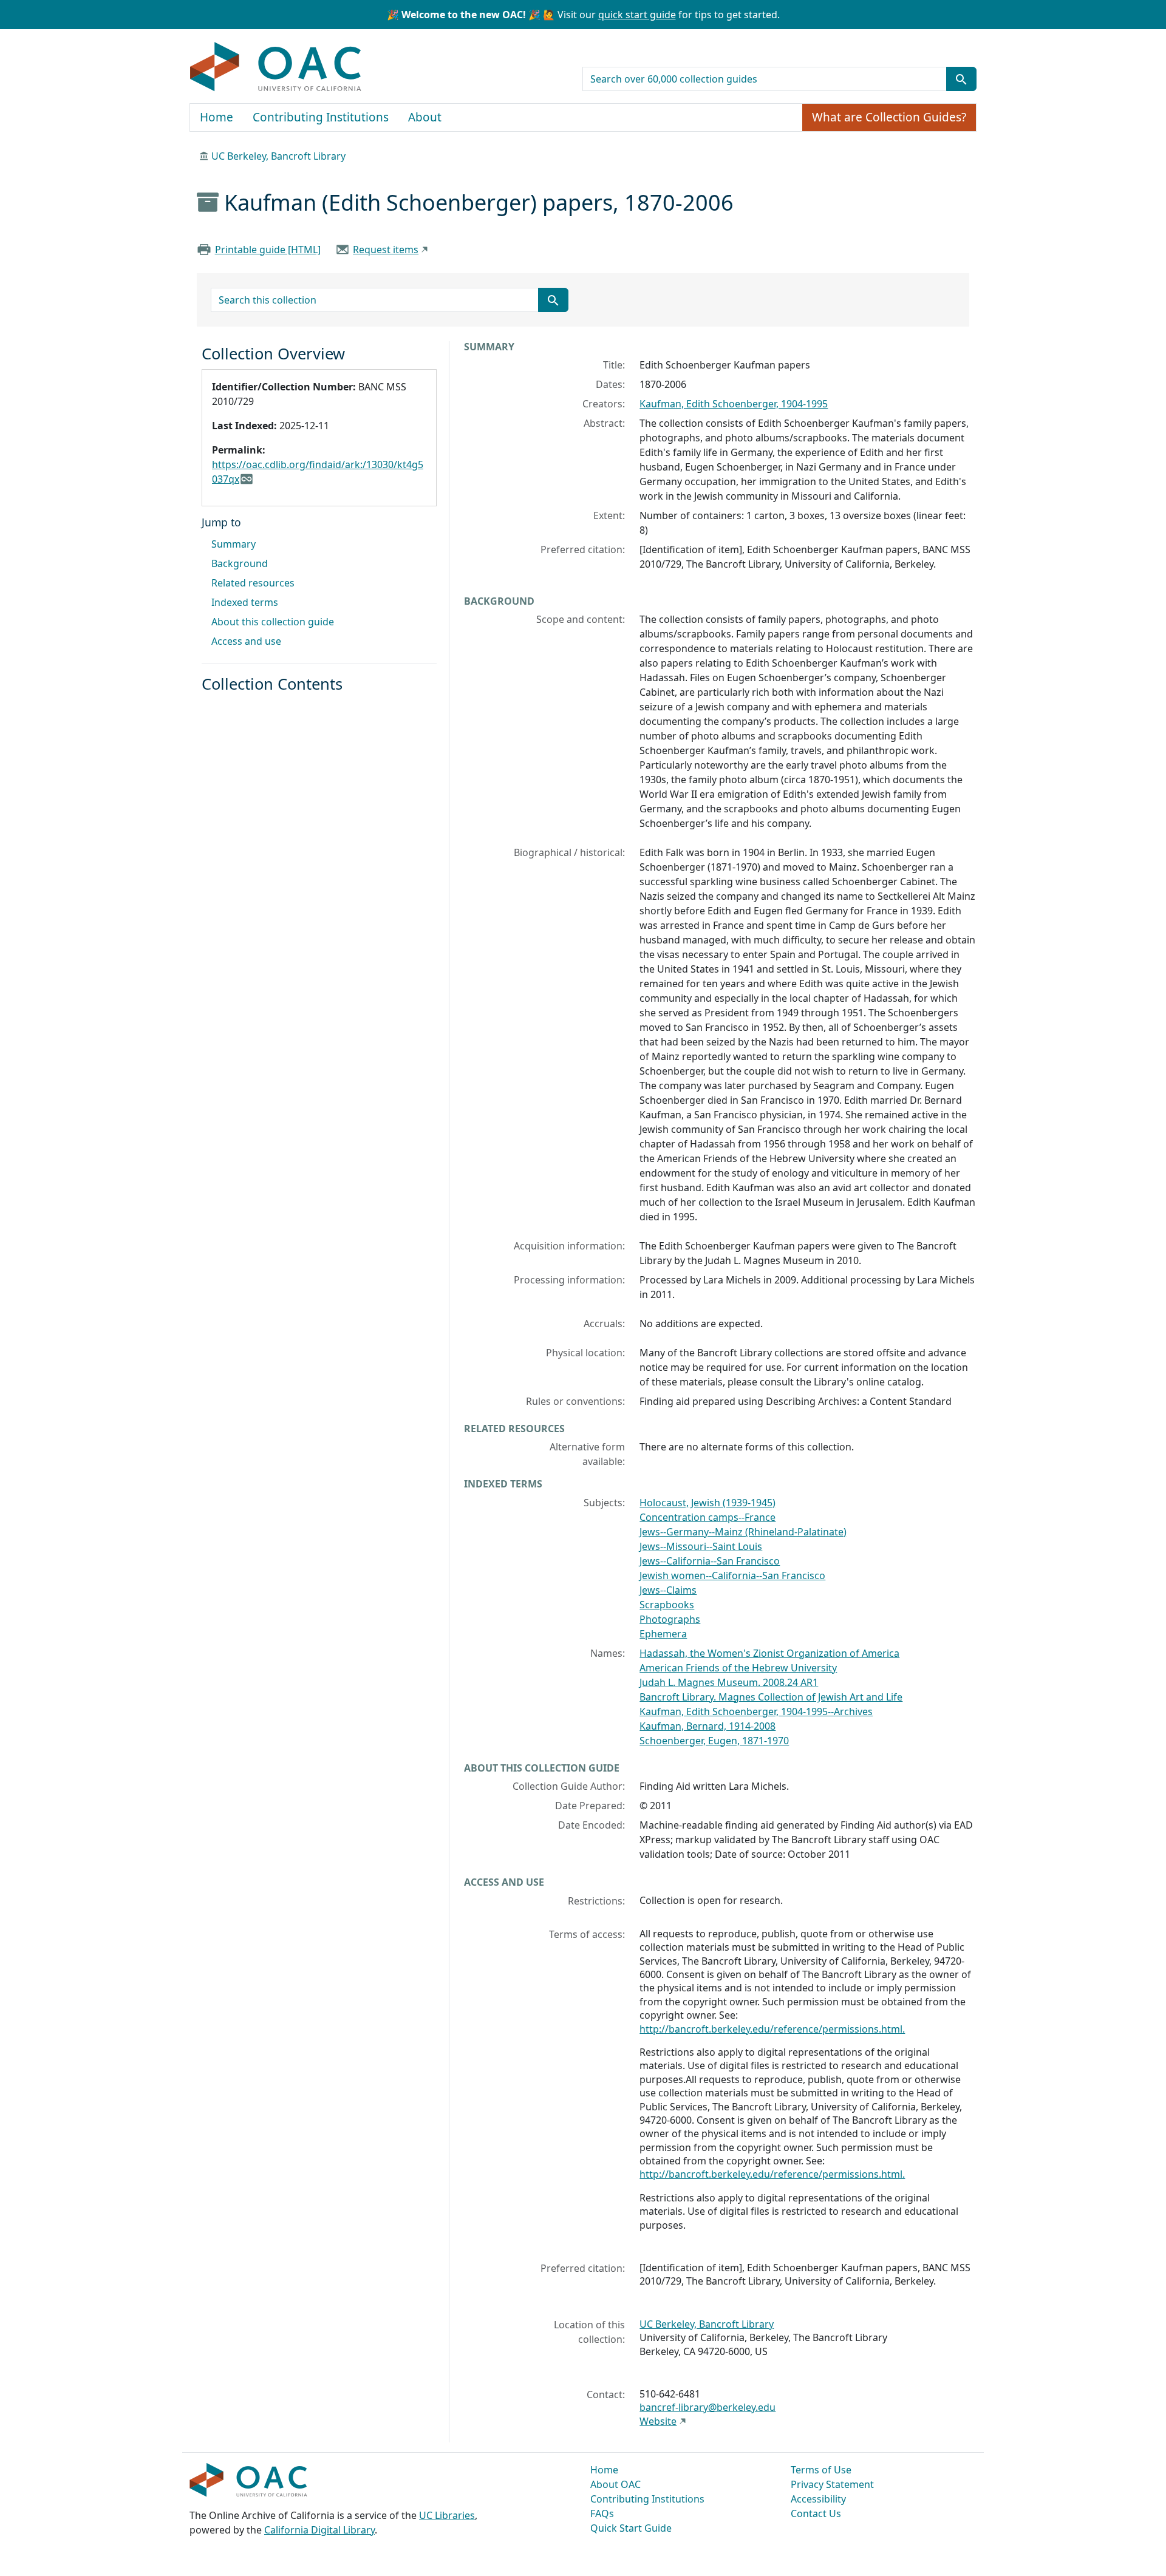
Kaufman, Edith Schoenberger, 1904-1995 (734, 404)
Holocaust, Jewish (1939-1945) (707, 1503)
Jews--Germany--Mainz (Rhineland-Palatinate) (743, 1532)
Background (240, 563)
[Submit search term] (961, 79)
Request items (386, 250)
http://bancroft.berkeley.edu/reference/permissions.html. (772, 2029)
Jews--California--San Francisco (710, 1561)
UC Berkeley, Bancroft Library (278, 156)
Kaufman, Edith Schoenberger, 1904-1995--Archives (756, 1711)
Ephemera (663, 1634)
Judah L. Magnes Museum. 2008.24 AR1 (729, 1682)
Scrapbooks (667, 1605)
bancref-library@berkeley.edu (707, 2407)
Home (216, 117)
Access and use (246, 641)
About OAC (615, 2484)
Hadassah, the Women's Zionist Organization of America (769, 1653)
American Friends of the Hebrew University (738, 1668)
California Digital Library (319, 2530)
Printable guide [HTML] (268, 250)
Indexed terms (245, 602)
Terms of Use (821, 2470)
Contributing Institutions (321, 117)
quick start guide (637, 15)
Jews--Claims (668, 1590)
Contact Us (816, 2513)
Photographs (670, 1619)
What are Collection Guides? (889, 117)
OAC (276, 67)
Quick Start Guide (631, 2528)
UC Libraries (447, 2515)
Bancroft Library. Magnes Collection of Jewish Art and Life (771, 1697)
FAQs (602, 2513)
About (425, 117)
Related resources (253, 583)
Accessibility (818, 2499)
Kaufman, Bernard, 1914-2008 (707, 1726)
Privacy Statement (832, 2484)
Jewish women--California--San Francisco (732, 1575)
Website (658, 2421)
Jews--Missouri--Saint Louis (701, 1546)
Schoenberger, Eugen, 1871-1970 (714, 1741)
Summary (234, 544)
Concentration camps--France (707, 1517)
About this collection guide (273, 622)
